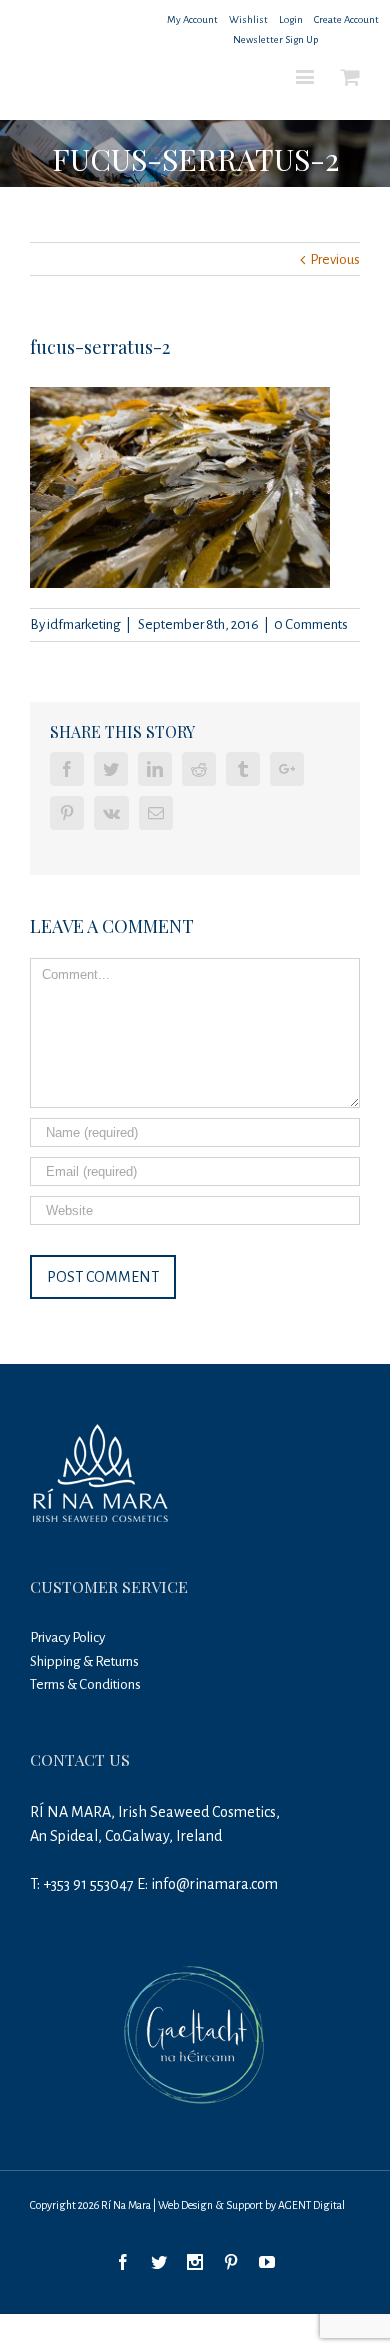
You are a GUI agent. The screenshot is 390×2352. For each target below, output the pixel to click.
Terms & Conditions (85, 1684)
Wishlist (248, 19)
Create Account (346, 19)
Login (291, 19)
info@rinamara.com (214, 1884)
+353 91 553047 (88, 1884)
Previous (335, 259)
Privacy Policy (67, 1637)
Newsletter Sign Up (275, 39)
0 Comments (311, 624)
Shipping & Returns (84, 1661)
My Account (192, 19)
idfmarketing (84, 624)
